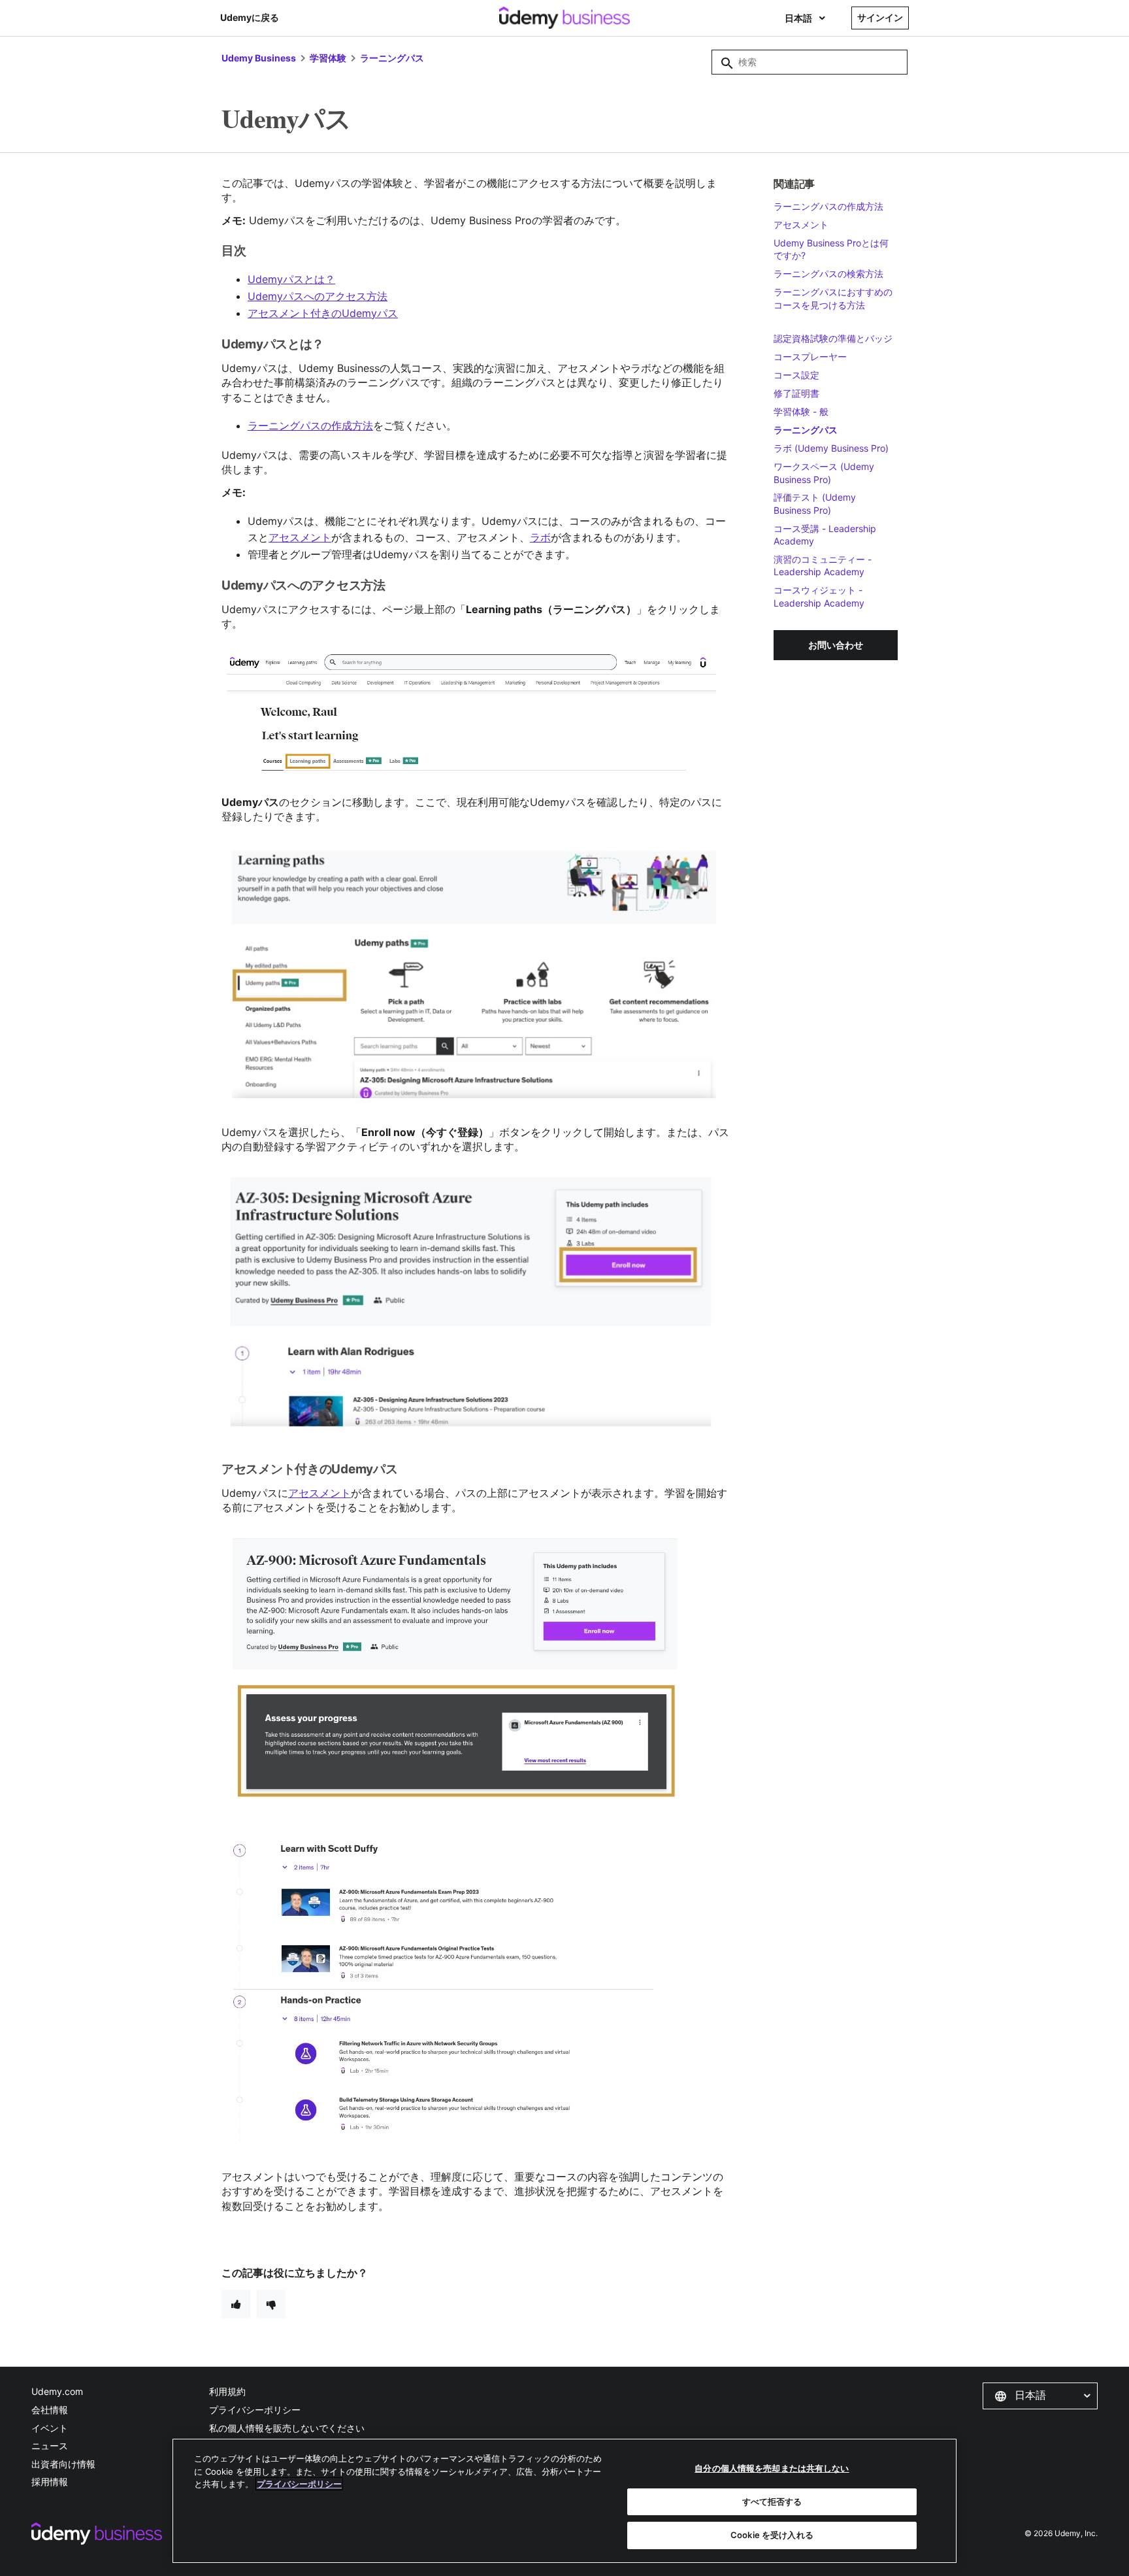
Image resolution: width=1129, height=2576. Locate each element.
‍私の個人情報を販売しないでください (287, 2428)
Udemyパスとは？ (291, 279)
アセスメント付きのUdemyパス (323, 313)
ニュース (50, 2446)
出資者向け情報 (63, 2464)
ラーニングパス (392, 58)
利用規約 (227, 2391)
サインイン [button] (880, 17)
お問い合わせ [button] (836, 645)
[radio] (236, 2304)
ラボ (540, 537)
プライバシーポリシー (255, 2410)
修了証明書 (796, 393)
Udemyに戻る (250, 17)
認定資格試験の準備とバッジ (833, 338)
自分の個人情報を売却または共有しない (772, 2468)
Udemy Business (259, 58)
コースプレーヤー (810, 357)
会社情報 (50, 2410)
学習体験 (328, 58)
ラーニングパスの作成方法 (310, 426)
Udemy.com (57, 2391)
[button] (1040, 2396)
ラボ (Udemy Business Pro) (831, 448)
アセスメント (300, 537)
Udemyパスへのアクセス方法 (318, 296)
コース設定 (796, 375)
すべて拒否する (772, 2501)
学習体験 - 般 (801, 411)
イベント (50, 2428)
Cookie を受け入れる (772, 2535)
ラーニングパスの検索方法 (828, 274)
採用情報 (50, 2482)
